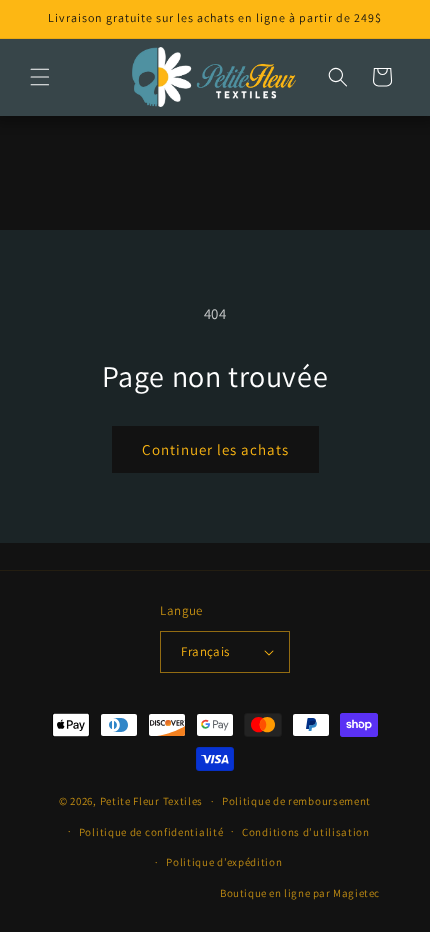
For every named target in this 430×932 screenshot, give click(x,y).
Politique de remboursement (296, 801)
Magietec (356, 893)
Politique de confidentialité (151, 832)
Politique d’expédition (224, 862)
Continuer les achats (215, 449)
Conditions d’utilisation (306, 832)
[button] (40, 77)
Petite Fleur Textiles (152, 801)
